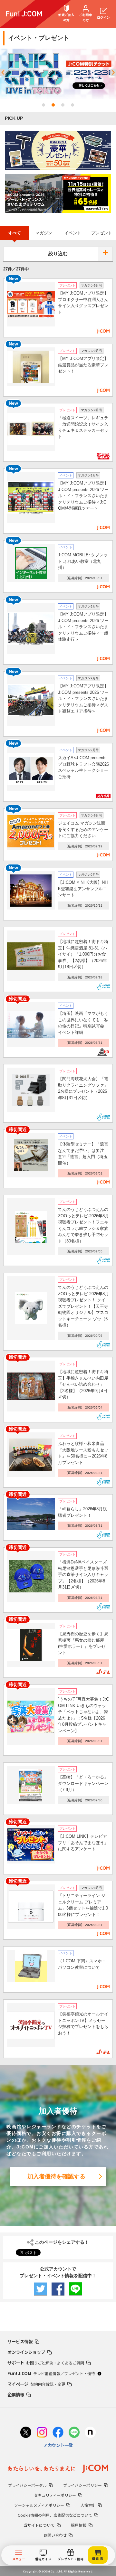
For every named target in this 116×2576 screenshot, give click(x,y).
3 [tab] (63, 105)
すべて (15, 233)
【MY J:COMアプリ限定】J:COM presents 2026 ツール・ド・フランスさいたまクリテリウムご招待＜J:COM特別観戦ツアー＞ (83, 496)
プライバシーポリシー (82, 2485)
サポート (46, 2363)
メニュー (19, 2559)
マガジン (44, 233)
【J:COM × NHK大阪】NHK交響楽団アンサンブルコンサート (83, 889)
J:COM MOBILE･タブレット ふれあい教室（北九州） (83, 561)
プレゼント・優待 (70, 2559)
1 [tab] (43, 105)
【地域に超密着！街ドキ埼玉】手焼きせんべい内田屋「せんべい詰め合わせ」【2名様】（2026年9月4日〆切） (83, 1384)
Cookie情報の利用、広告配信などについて (55, 2515)
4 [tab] (72, 105)
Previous (3, 74)
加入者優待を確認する (56, 2176)
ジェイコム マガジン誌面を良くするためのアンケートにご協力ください (83, 829)
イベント (73, 233)
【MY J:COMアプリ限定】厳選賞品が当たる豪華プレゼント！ (83, 365)
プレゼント (102, 233)
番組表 (98, 2558)
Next (113, 74)
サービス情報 (20, 2341)
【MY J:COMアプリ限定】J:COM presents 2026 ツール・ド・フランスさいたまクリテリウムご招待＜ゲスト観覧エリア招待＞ (83, 698)
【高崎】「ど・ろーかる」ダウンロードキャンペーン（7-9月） (83, 1783)
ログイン (103, 17)
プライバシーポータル (27, 2485)
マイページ (36, 2384)
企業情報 (16, 2394)
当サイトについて (39, 2525)
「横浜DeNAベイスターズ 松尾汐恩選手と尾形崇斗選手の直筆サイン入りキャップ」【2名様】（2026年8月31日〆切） (84, 1575)
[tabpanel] (58, 74)
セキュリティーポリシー (55, 2495)
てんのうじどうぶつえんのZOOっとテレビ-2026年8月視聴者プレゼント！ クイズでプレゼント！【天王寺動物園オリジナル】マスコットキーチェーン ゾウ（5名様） (83, 1306)
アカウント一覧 (58, 2445)
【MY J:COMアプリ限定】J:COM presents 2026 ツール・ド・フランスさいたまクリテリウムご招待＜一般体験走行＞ (83, 627)
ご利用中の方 (86, 17)
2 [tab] (53, 105)
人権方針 (88, 2505)
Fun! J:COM (51, 2373)
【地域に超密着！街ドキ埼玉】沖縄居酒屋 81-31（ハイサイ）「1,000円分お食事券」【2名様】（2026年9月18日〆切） (83, 954)
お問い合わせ (55, 2535)
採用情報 (79, 2525)
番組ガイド (43, 2559)
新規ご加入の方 (66, 17)
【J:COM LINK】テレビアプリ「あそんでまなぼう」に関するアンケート (83, 1843)
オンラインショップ (26, 2352)
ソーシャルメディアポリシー (39, 2505)
